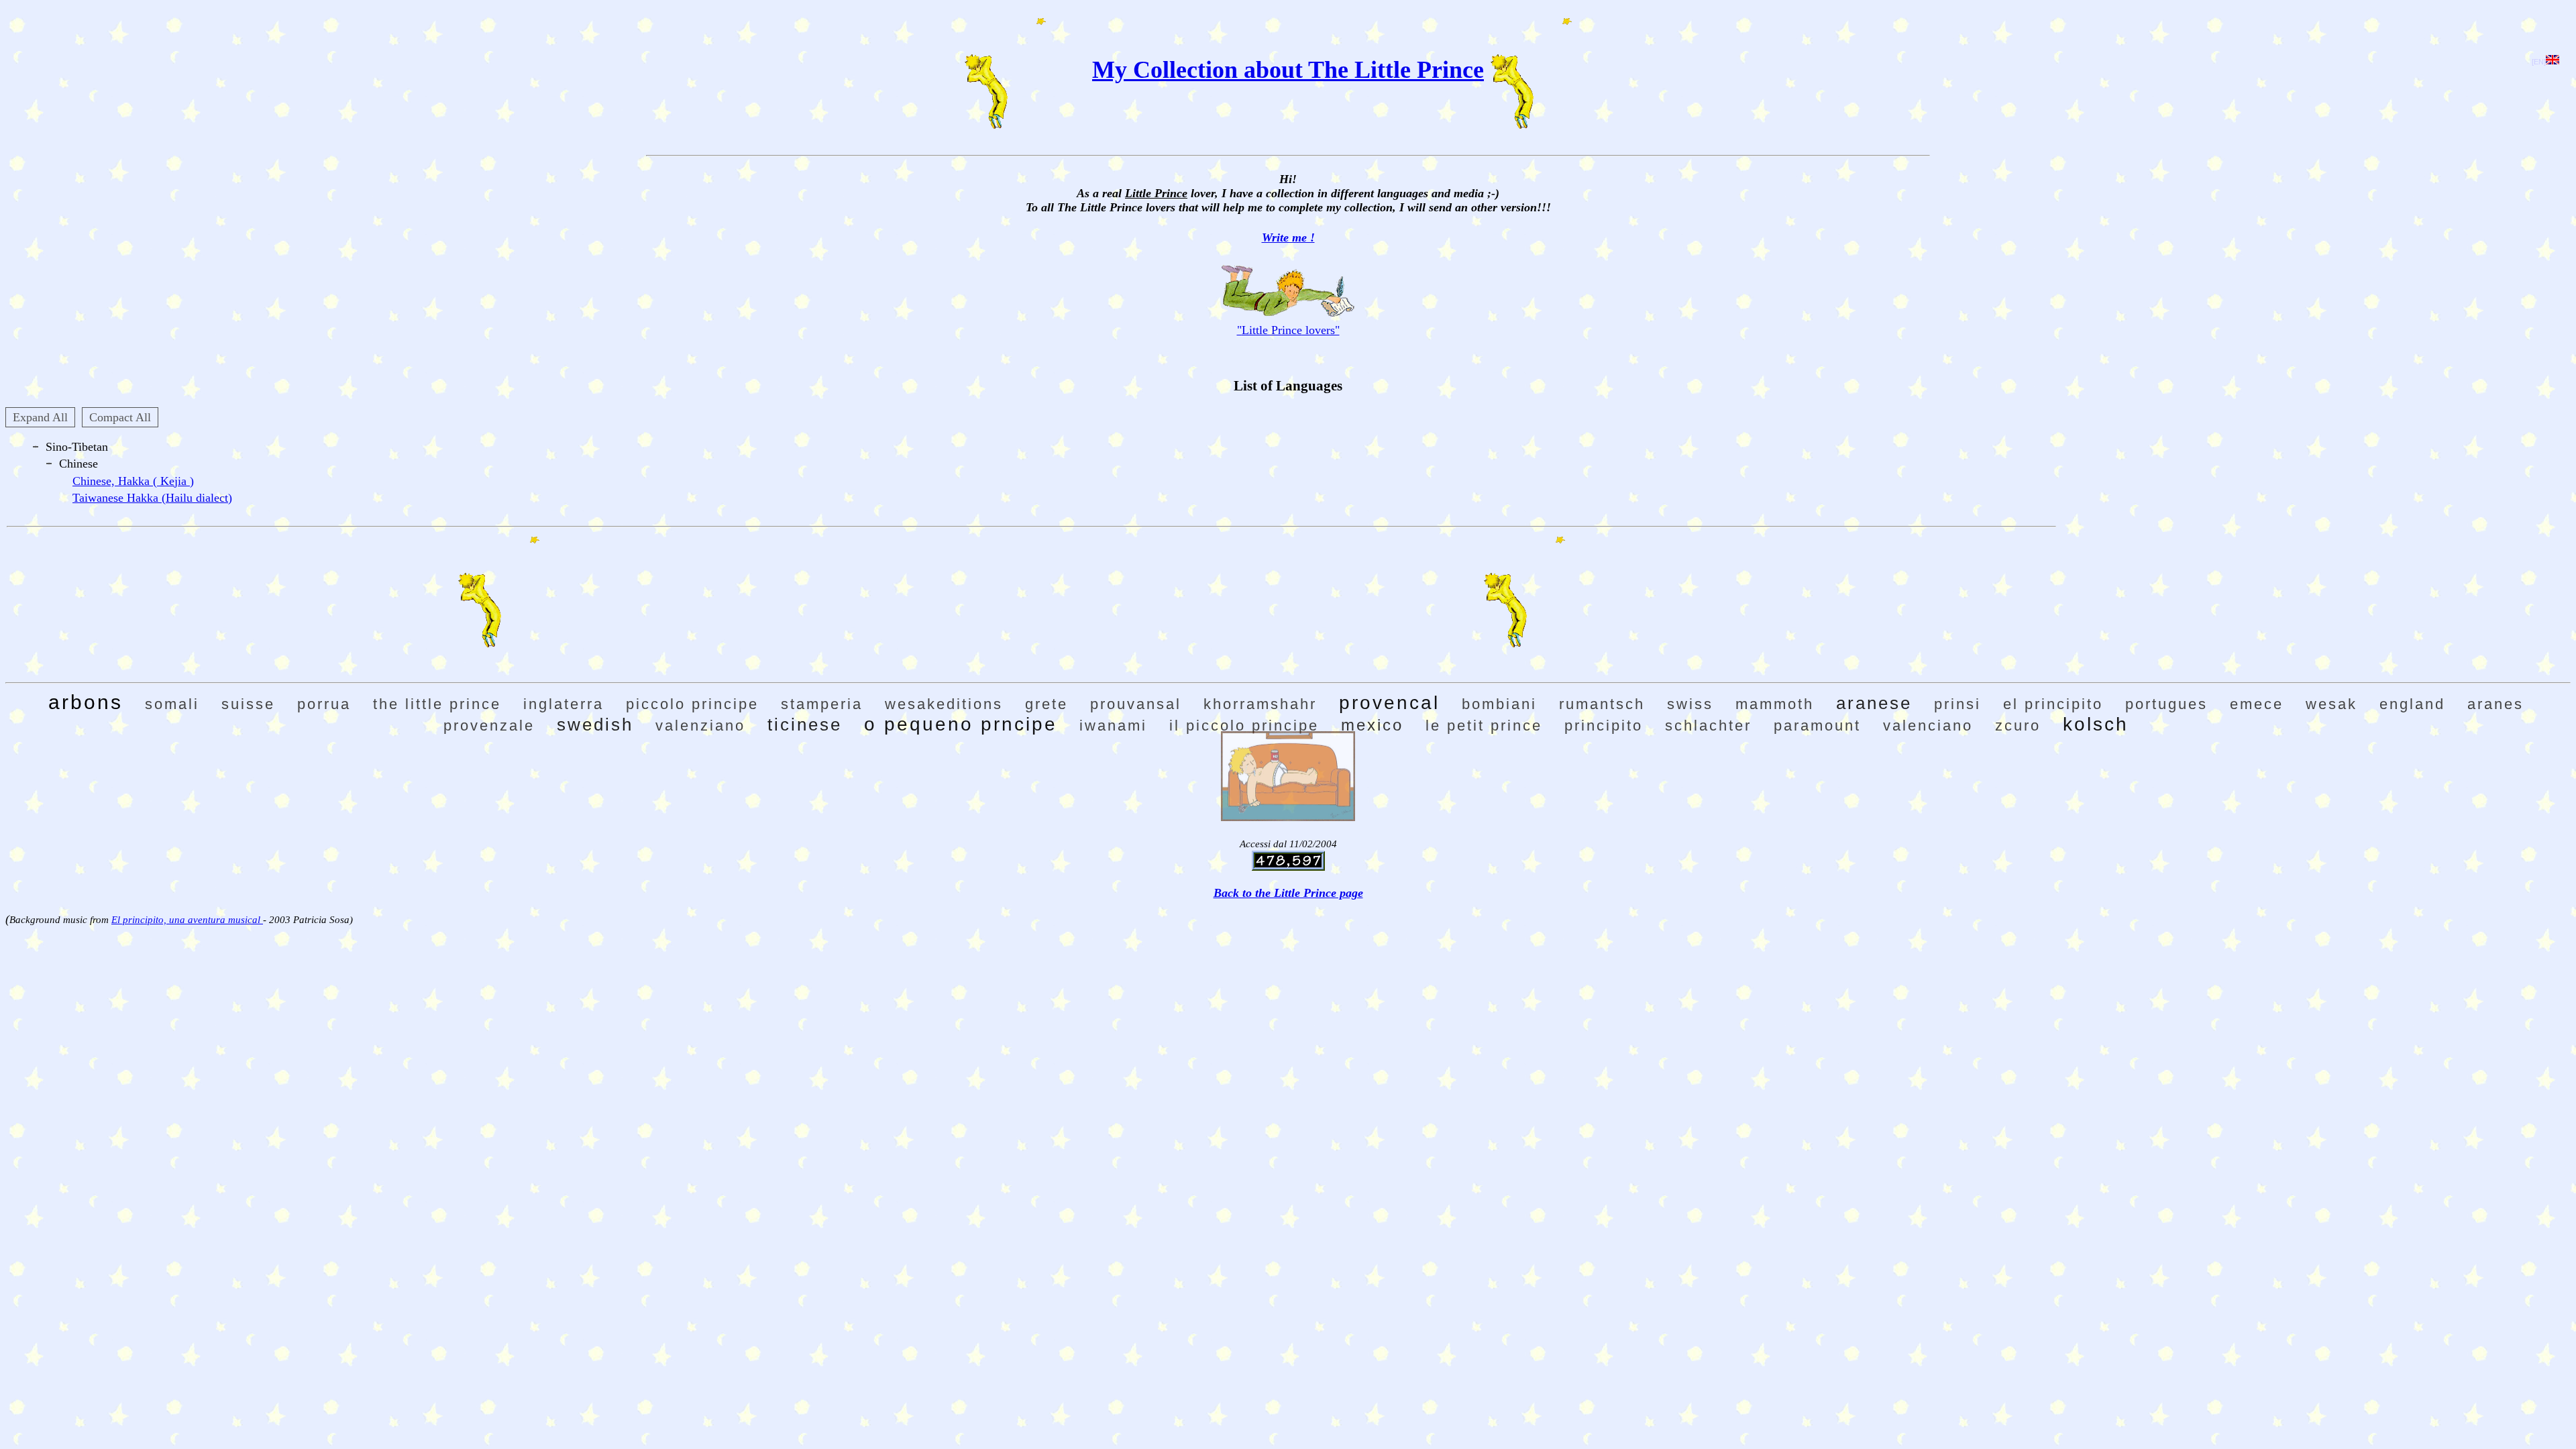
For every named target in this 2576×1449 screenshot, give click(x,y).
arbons (86, 702)
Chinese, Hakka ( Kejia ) (133, 481)
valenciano (1928, 726)
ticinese (805, 724)
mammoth (1775, 704)
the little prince (437, 704)
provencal (1389, 703)
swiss (1690, 704)
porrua (324, 704)
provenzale (489, 726)
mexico (1372, 725)
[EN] (2539, 62)
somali (172, 704)
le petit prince (1484, 726)
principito (1604, 726)
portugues (2166, 704)
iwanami (1113, 726)
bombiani (1499, 704)
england (2412, 704)
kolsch (2096, 724)
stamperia (822, 704)
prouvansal (1136, 704)
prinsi (1957, 704)
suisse (248, 704)
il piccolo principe (1244, 726)
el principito (2053, 704)
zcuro (2018, 726)
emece (2257, 704)
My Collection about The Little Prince (1288, 70)
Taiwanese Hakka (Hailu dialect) (152, 498)
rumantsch (1602, 704)
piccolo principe (692, 704)
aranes (2495, 704)
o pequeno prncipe (961, 724)
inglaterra (563, 704)
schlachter (1708, 726)
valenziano (700, 726)
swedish (595, 724)
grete (1046, 704)
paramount (1817, 726)
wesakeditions (944, 704)
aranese (1874, 703)
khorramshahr (1260, 704)
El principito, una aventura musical (187, 920)
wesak (2331, 704)
